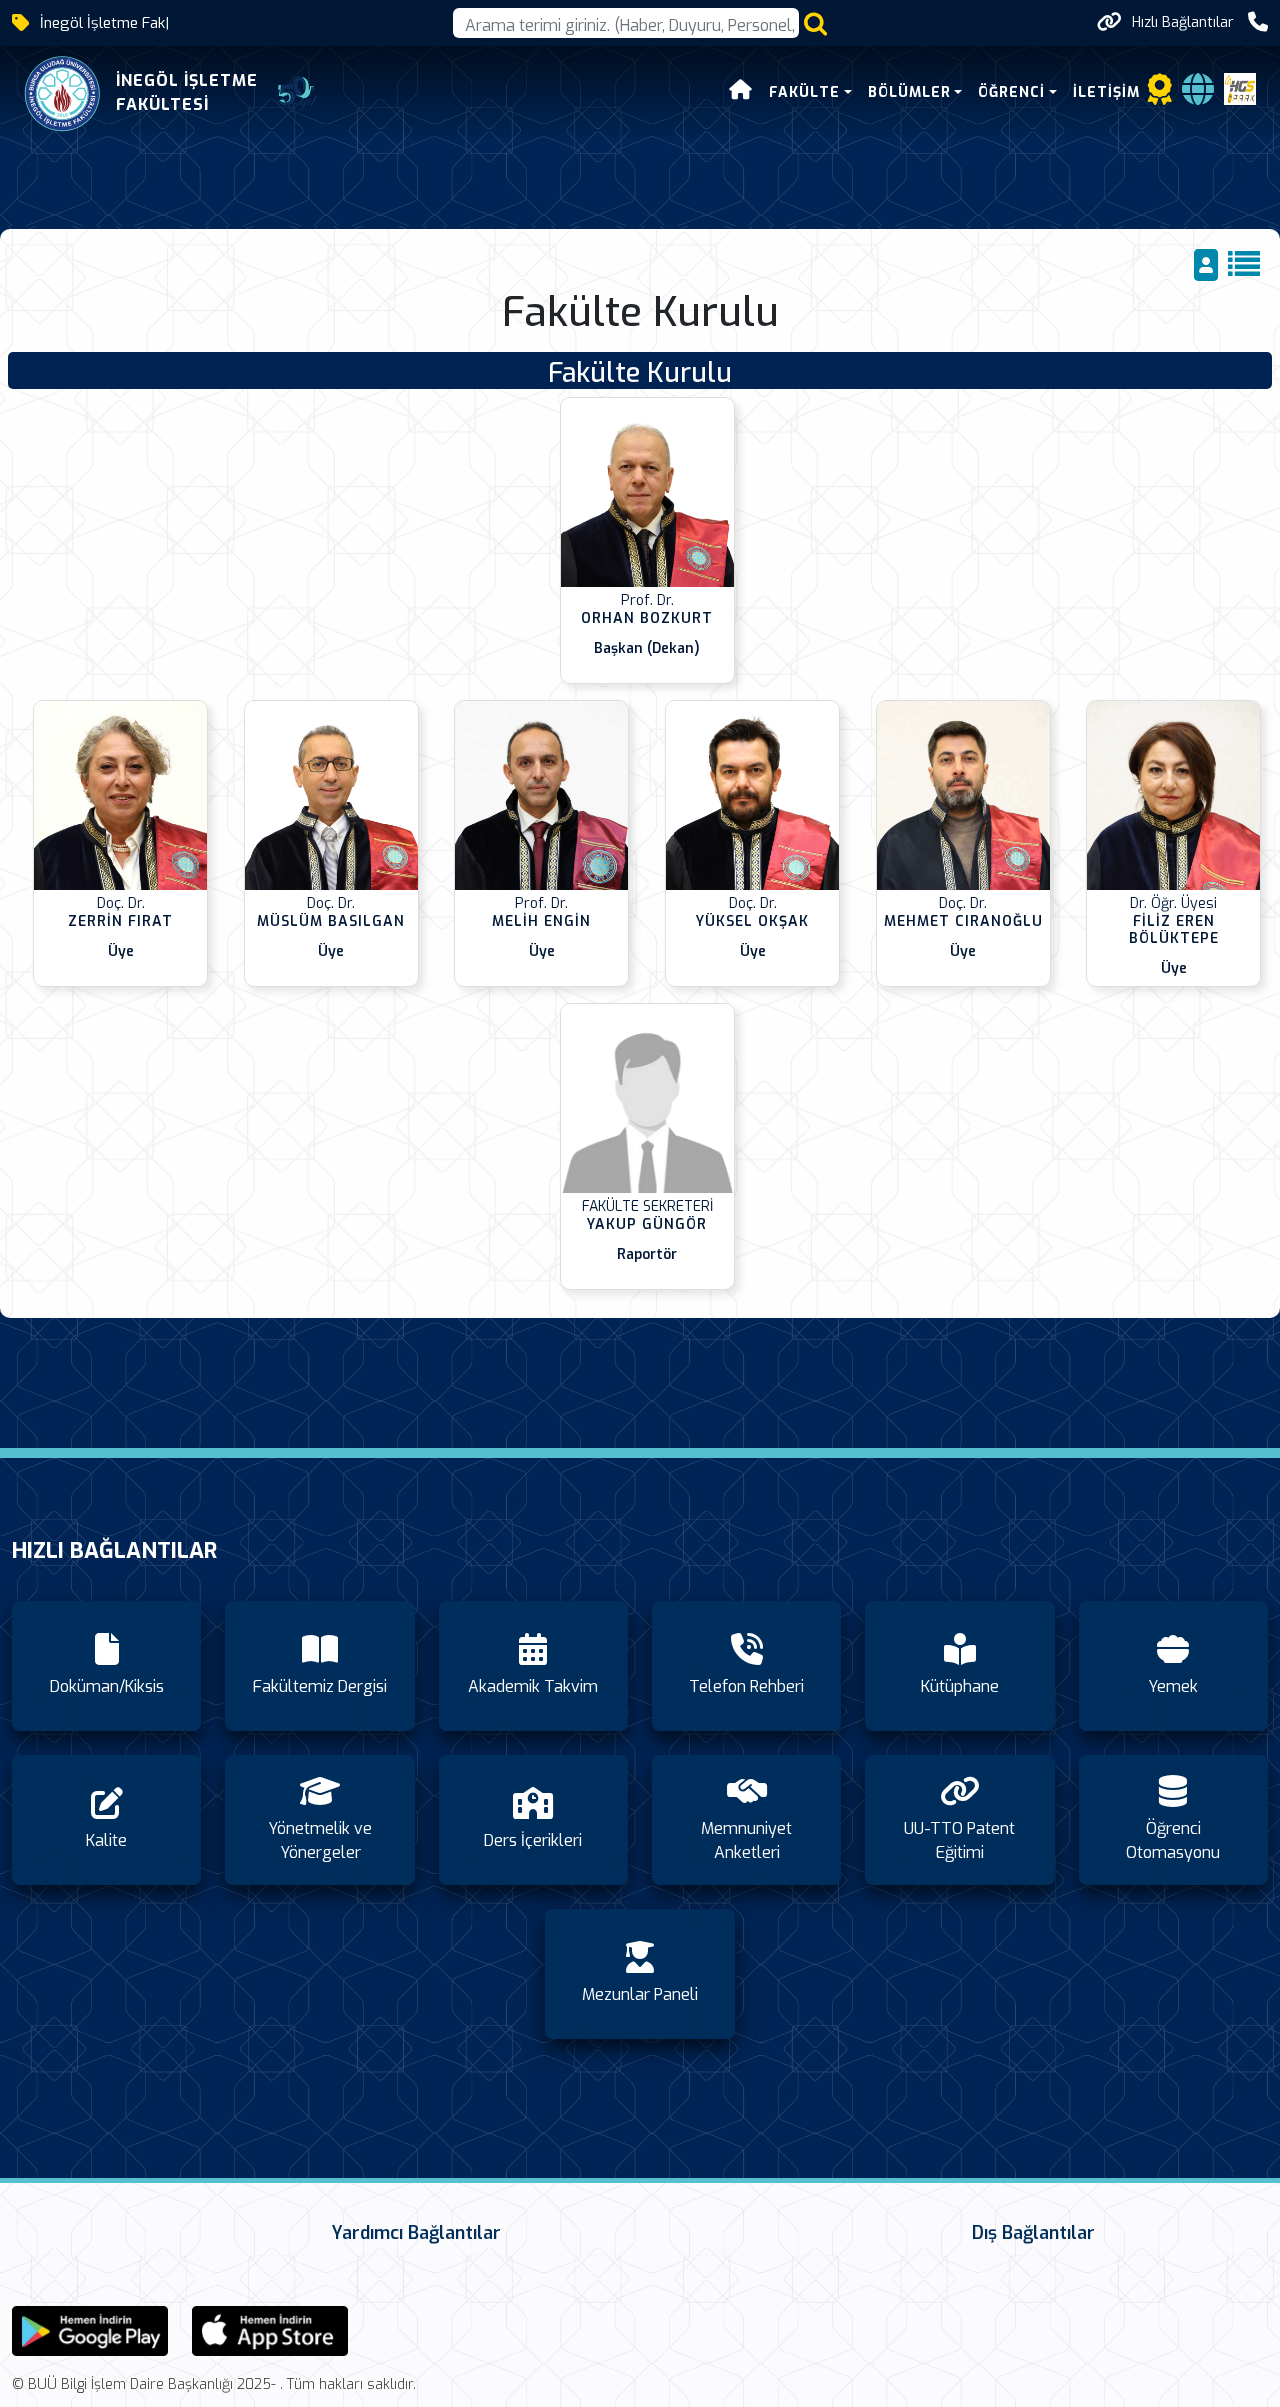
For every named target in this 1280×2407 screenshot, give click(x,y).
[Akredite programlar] (1160, 95)
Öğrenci (1011, 92)
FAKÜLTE (804, 92)
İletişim (1106, 92)
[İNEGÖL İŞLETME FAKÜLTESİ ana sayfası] (62, 93)
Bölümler (909, 92)
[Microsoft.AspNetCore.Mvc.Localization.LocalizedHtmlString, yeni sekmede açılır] (90, 2329)
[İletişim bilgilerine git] (1258, 22)
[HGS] (1240, 88)
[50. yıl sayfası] (298, 94)
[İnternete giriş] (1198, 95)
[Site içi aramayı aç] (815, 23)
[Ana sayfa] (741, 92)
